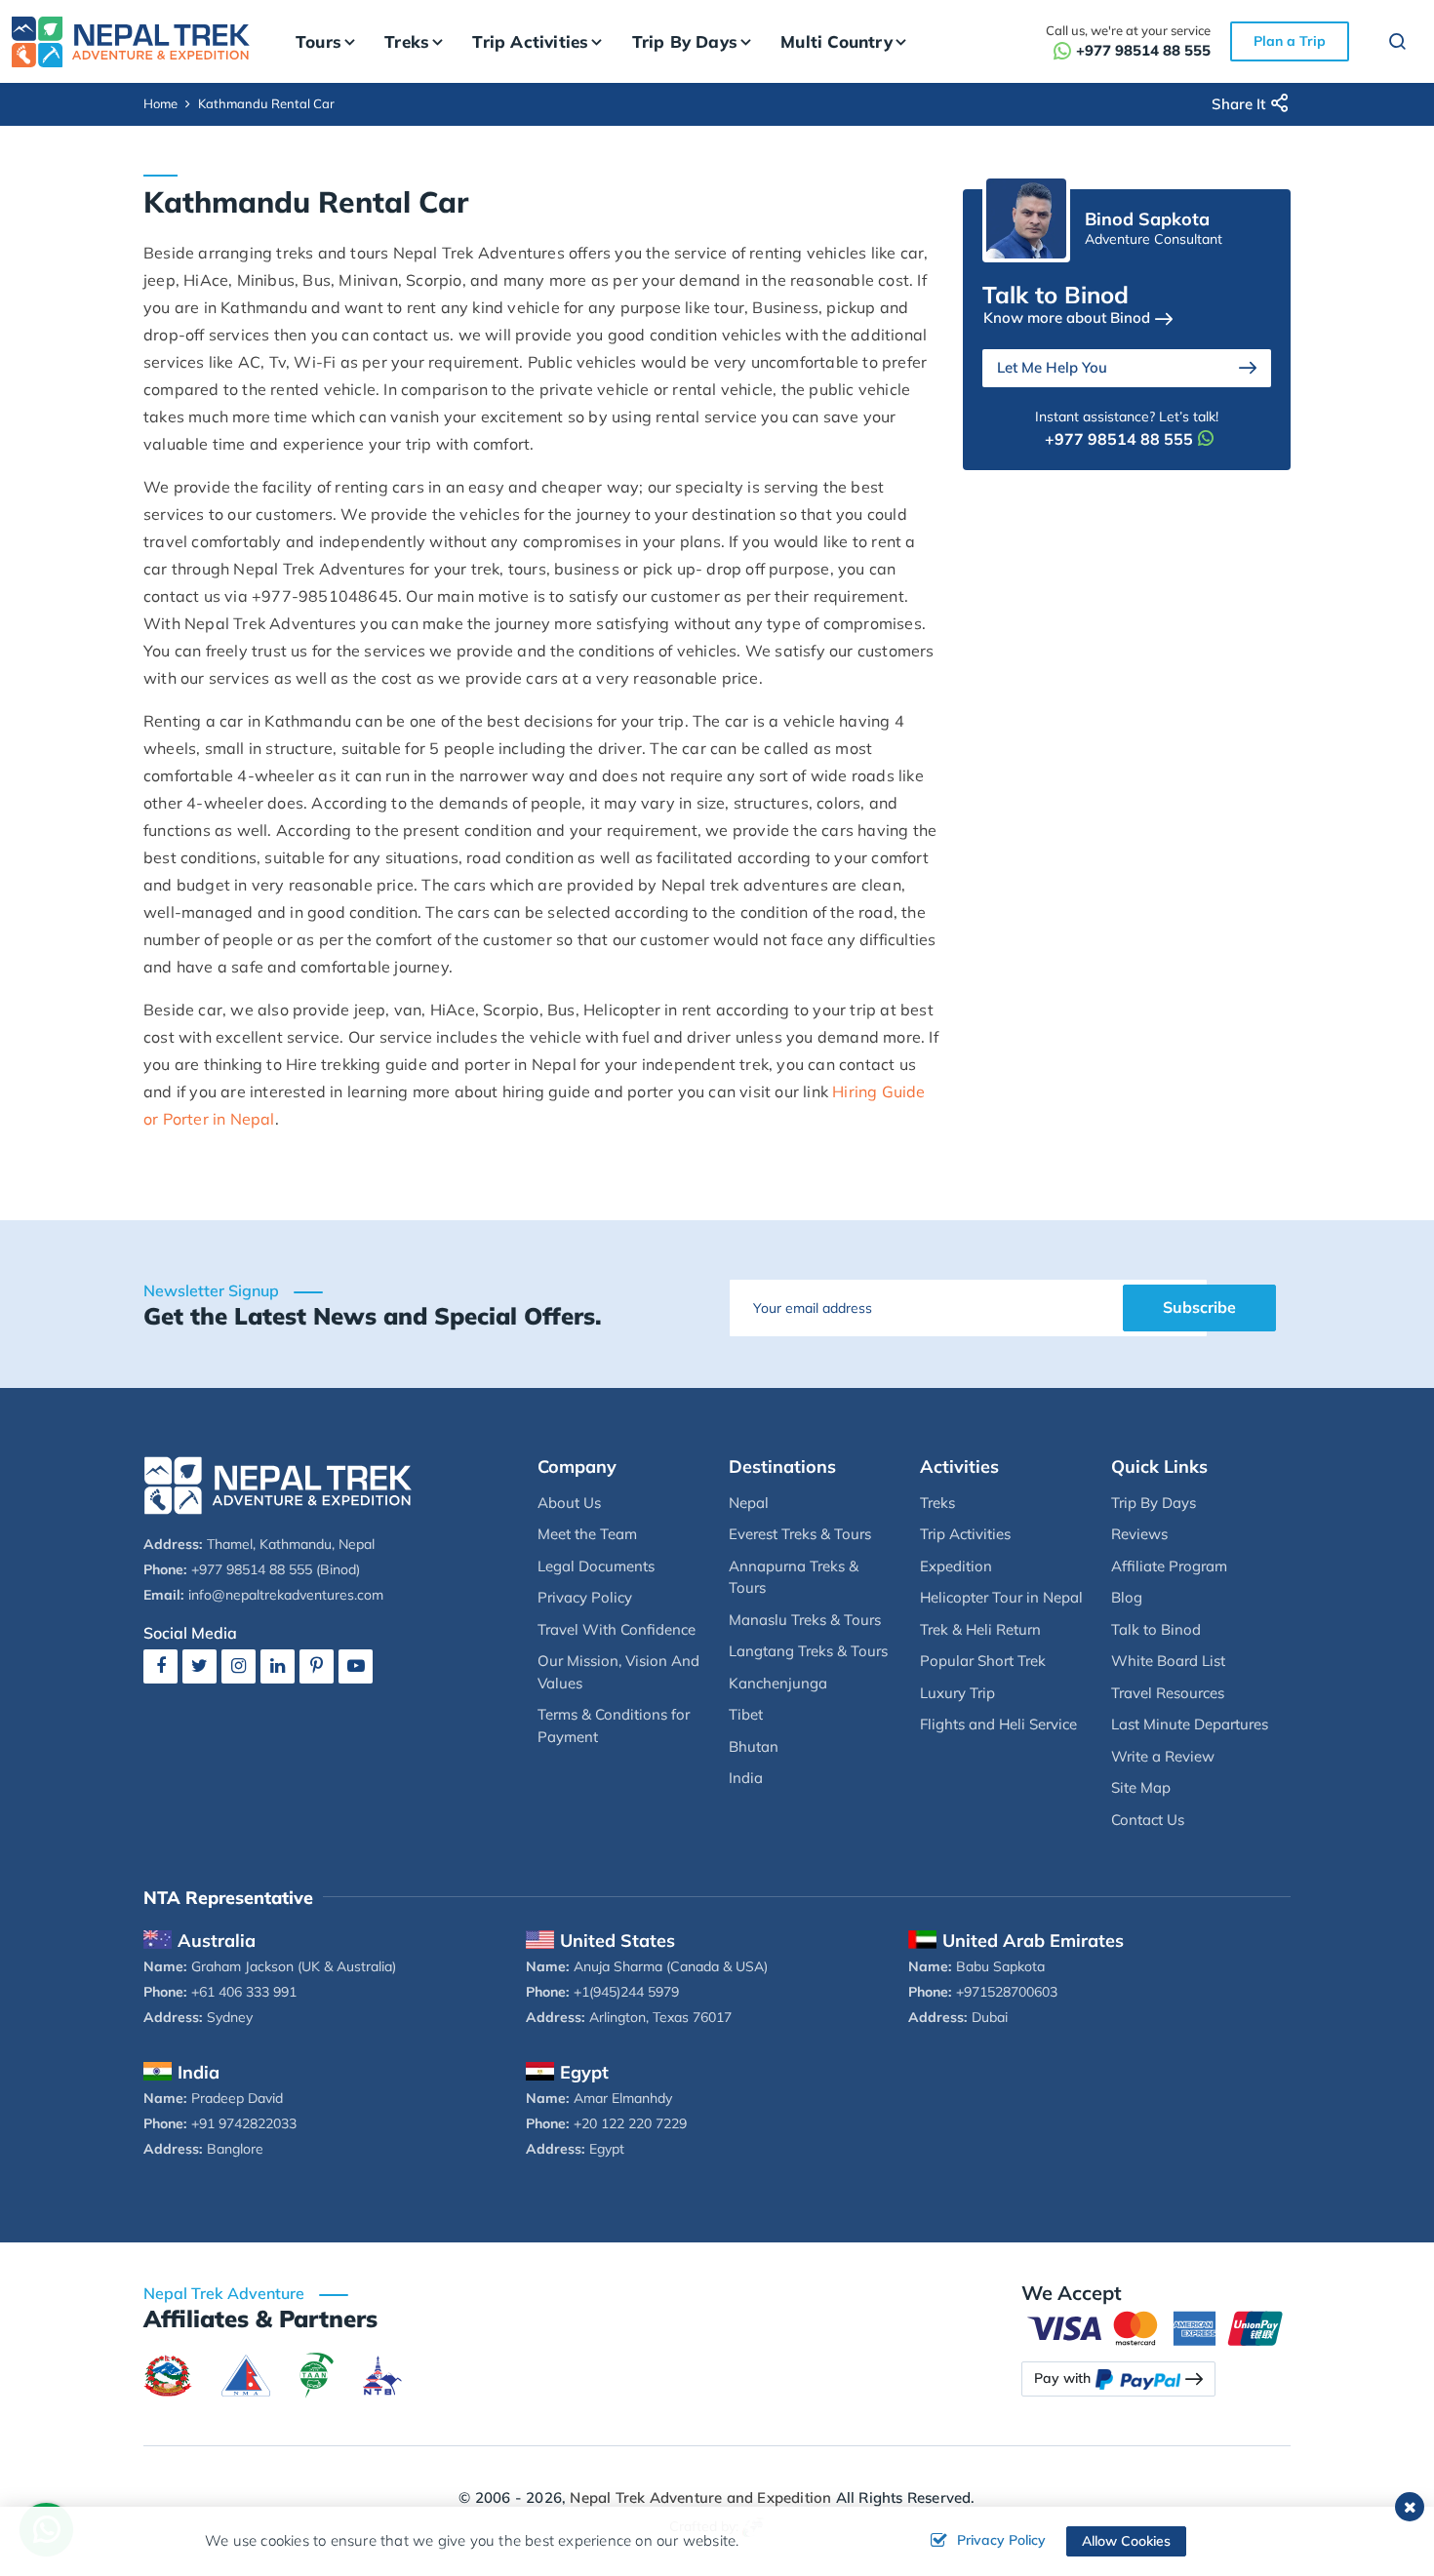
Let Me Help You (1052, 367)
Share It (1238, 104)
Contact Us (1148, 1820)
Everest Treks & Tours (800, 1534)
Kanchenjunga (778, 1683)
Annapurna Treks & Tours (794, 1577)
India (746, 1778)
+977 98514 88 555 (1143, 50)
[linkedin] (278, 1665)
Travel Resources (1168, 1693)
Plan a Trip (1290, 41)
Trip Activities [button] (530, 41)
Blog (1127, 1597)
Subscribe (1199, 1307)
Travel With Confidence (617, 1629)
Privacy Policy (585, 1597)
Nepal (749, 1503)
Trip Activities (965, 1534)
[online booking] (1156, 2326)
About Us (569, 1503)
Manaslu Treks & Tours (805, 1620)
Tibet (746, 1714)
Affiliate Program (1169, 1566)
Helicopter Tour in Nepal (1001, 1597)
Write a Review (1163, 1756)
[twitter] (199, 1665)
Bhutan (754, 1746)
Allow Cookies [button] (1126, 2541)
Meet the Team (587, 1534)
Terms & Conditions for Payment (614, 1725)
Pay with (1062, 2378)
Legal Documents (596, 1566)
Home (160, 103)
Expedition (956, 1566)
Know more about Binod (1067, 317)
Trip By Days (1154, 1503)
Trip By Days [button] (685, 41)
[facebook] (160, 1665)
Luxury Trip (957, 1693)
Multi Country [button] (836, 41)
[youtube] (356, 1665)
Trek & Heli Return (980, 1629)
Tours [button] (319, 41)
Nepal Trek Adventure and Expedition (700, 2497)
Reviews (1139, 1534)
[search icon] (1388, 44)
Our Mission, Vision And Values (618, 1672)
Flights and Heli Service (998, 1724)
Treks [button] (407, 41)
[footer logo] (278, 1484)
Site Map (1141, 1787)
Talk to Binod (1156, 1629)
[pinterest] (317, 1665)
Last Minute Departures (1190, 1724)
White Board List (1168, 1661)
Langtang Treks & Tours (808, 1651)
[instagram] (239, 1665)
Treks (937, 1503)
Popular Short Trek (983, 1661)
